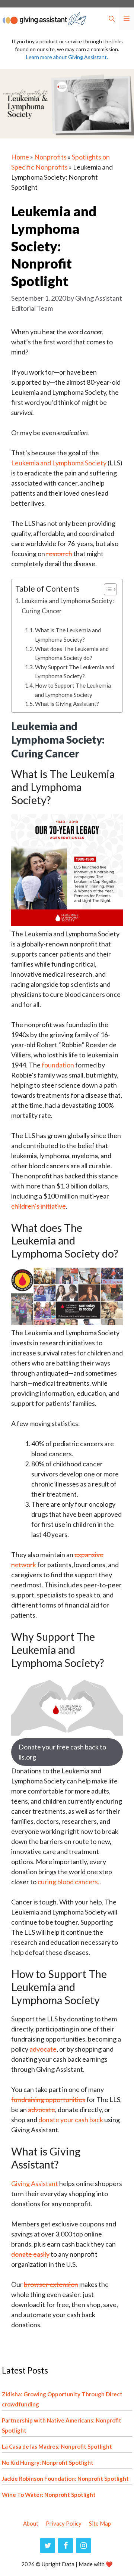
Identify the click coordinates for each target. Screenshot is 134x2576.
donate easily (30, 2254)
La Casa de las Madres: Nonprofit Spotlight (57, 2446)
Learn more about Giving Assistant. (67, 57)
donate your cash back (71, 2120)
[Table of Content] (110, 589)
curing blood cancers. (68, 1882)
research (59, 554)
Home (20, 157)
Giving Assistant (35, 2183)
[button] (112, 19)
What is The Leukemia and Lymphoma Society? (68, 635)
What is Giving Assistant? (68, 704)
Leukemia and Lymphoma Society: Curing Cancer (68, 606)
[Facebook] (66, 2546)
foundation (58, 1065)
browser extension (51, 2284)
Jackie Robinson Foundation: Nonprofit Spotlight (65, 2479)
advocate (43, 2049)
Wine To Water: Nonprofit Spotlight (49, 2495)
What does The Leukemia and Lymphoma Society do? (72, 653)
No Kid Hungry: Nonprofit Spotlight (48, 2462)
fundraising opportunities (48, 2099)
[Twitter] (48, 2546)
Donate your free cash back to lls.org (62, 1752)
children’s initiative (39, 1206)
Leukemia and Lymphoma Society (59, 463)
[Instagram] (83, 2546)
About (31, 2523)
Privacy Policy (64, 2523)
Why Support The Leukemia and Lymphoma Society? (75, 672)
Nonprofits (50, 157)
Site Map (100, 2523)
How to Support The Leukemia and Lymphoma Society (73, 690)
